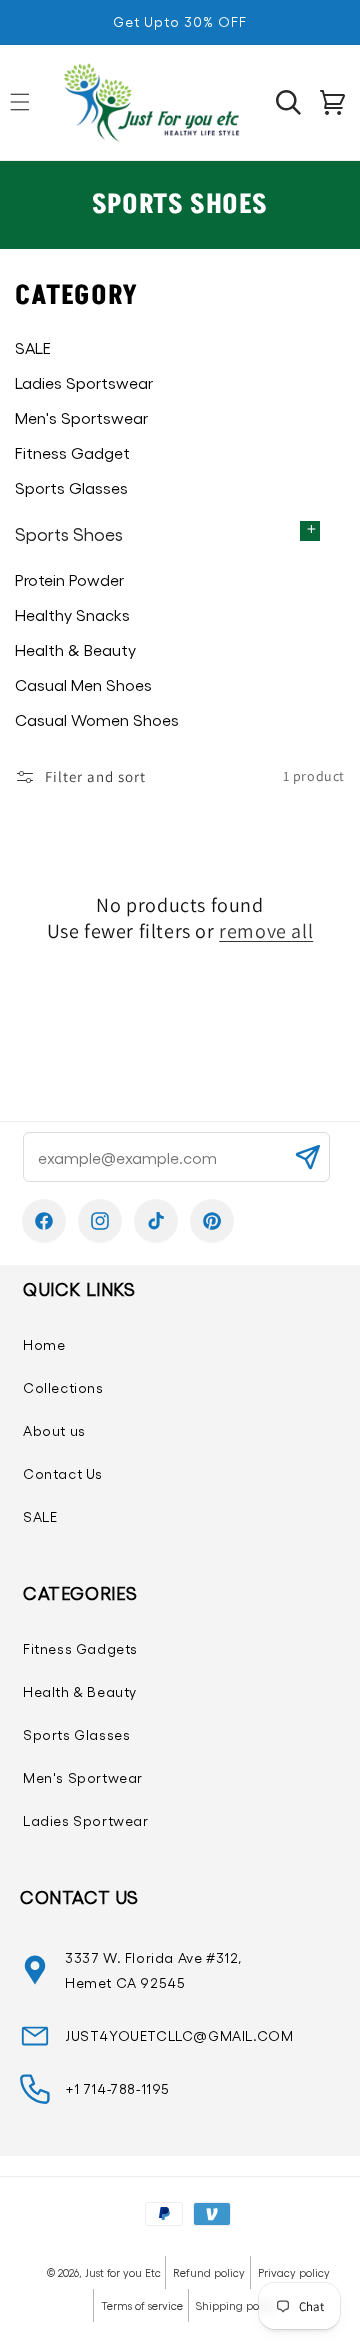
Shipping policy (236, 2305)
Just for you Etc (123, 2272)
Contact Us (63, 1473)
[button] (288, 102)
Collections (63, 1387)
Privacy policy (294, 2272)
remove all (266, 931)
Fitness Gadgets (80, 1648)
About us (54, 1430)
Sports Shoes (69, 533)
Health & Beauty (80, 1691)
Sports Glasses (76, 1734)
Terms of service (142, 2305)
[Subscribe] (307, 1157)
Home (44, 1344)
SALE (40, 1516)
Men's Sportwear (83, 1777)
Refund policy (209, 2272)
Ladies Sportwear (86, 1820)
